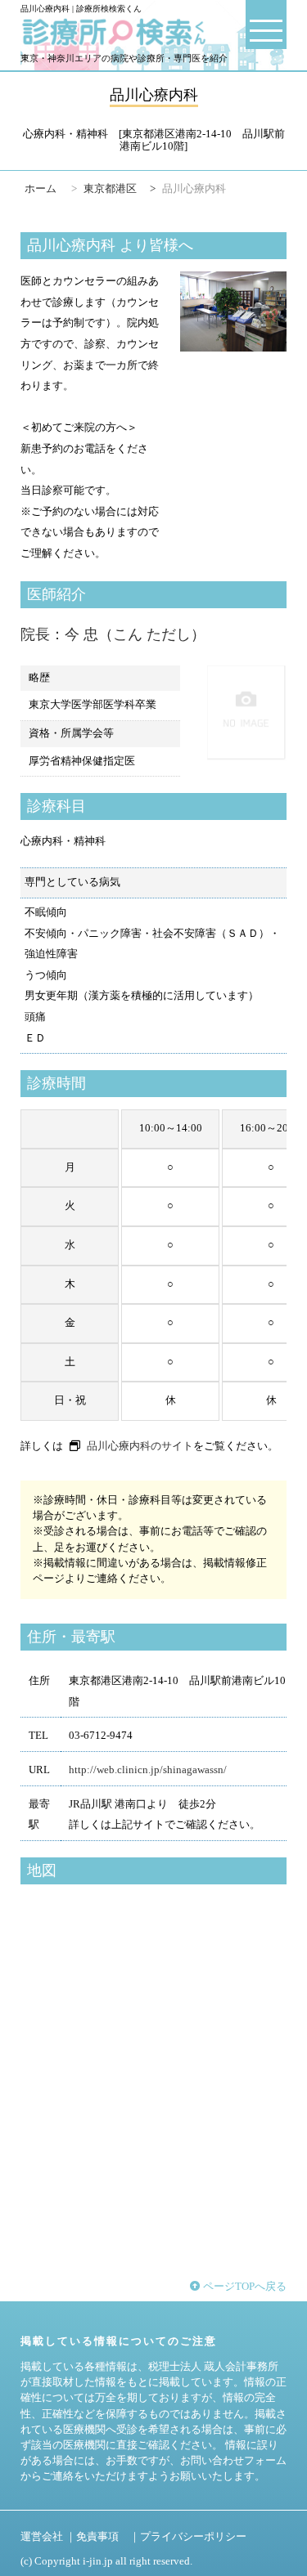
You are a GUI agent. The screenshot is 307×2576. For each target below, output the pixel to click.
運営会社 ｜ (48, 2537)
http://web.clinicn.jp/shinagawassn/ (148, 1770)
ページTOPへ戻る (244, 2287)
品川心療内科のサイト (140, 1446)
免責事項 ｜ (108, 2537)
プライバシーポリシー (193, 2537)
